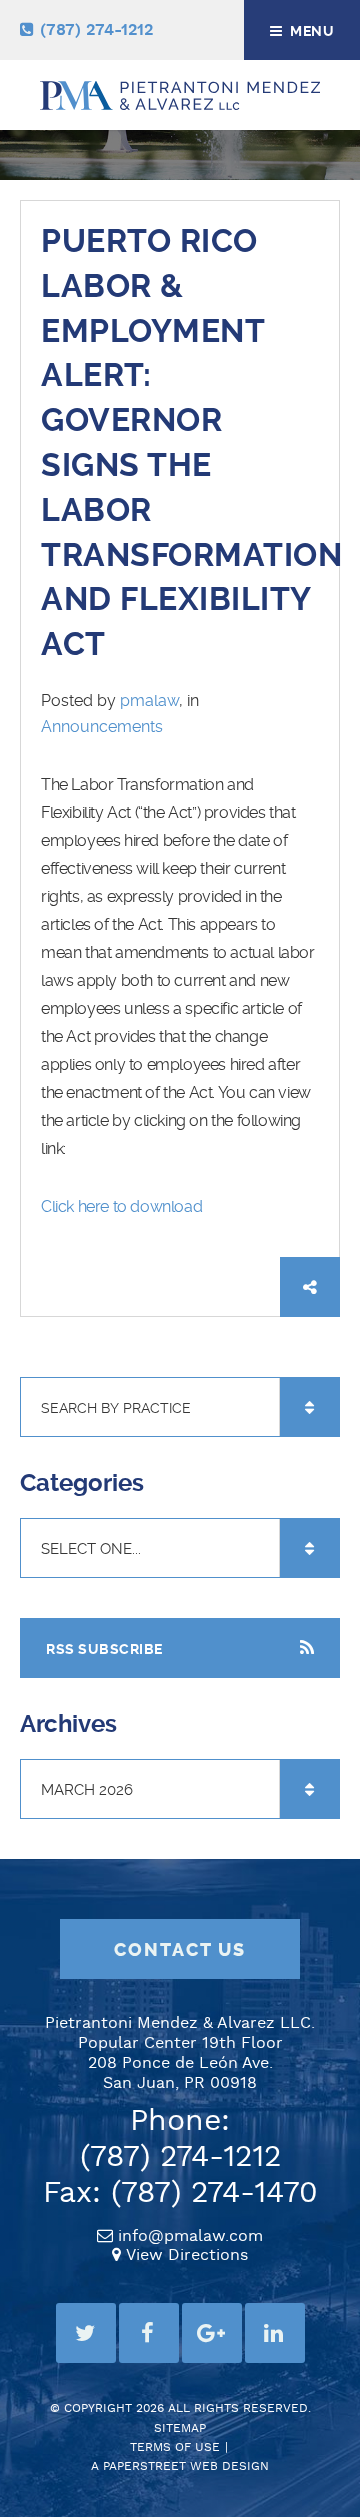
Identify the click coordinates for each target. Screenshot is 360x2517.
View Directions (187, 2255)
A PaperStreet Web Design (180, 2466)
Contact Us (180, 1950)
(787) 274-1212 (96, 30)
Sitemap (180, 2428)
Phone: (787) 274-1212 (180, 2139)
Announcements (102, 726)
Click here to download (121, 1206)
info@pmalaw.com (190, 2236)
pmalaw (149, 700)
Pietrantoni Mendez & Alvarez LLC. (180, 2023)
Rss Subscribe (104, 1649)
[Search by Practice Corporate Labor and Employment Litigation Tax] (180, 1408)
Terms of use (175, 2447)
